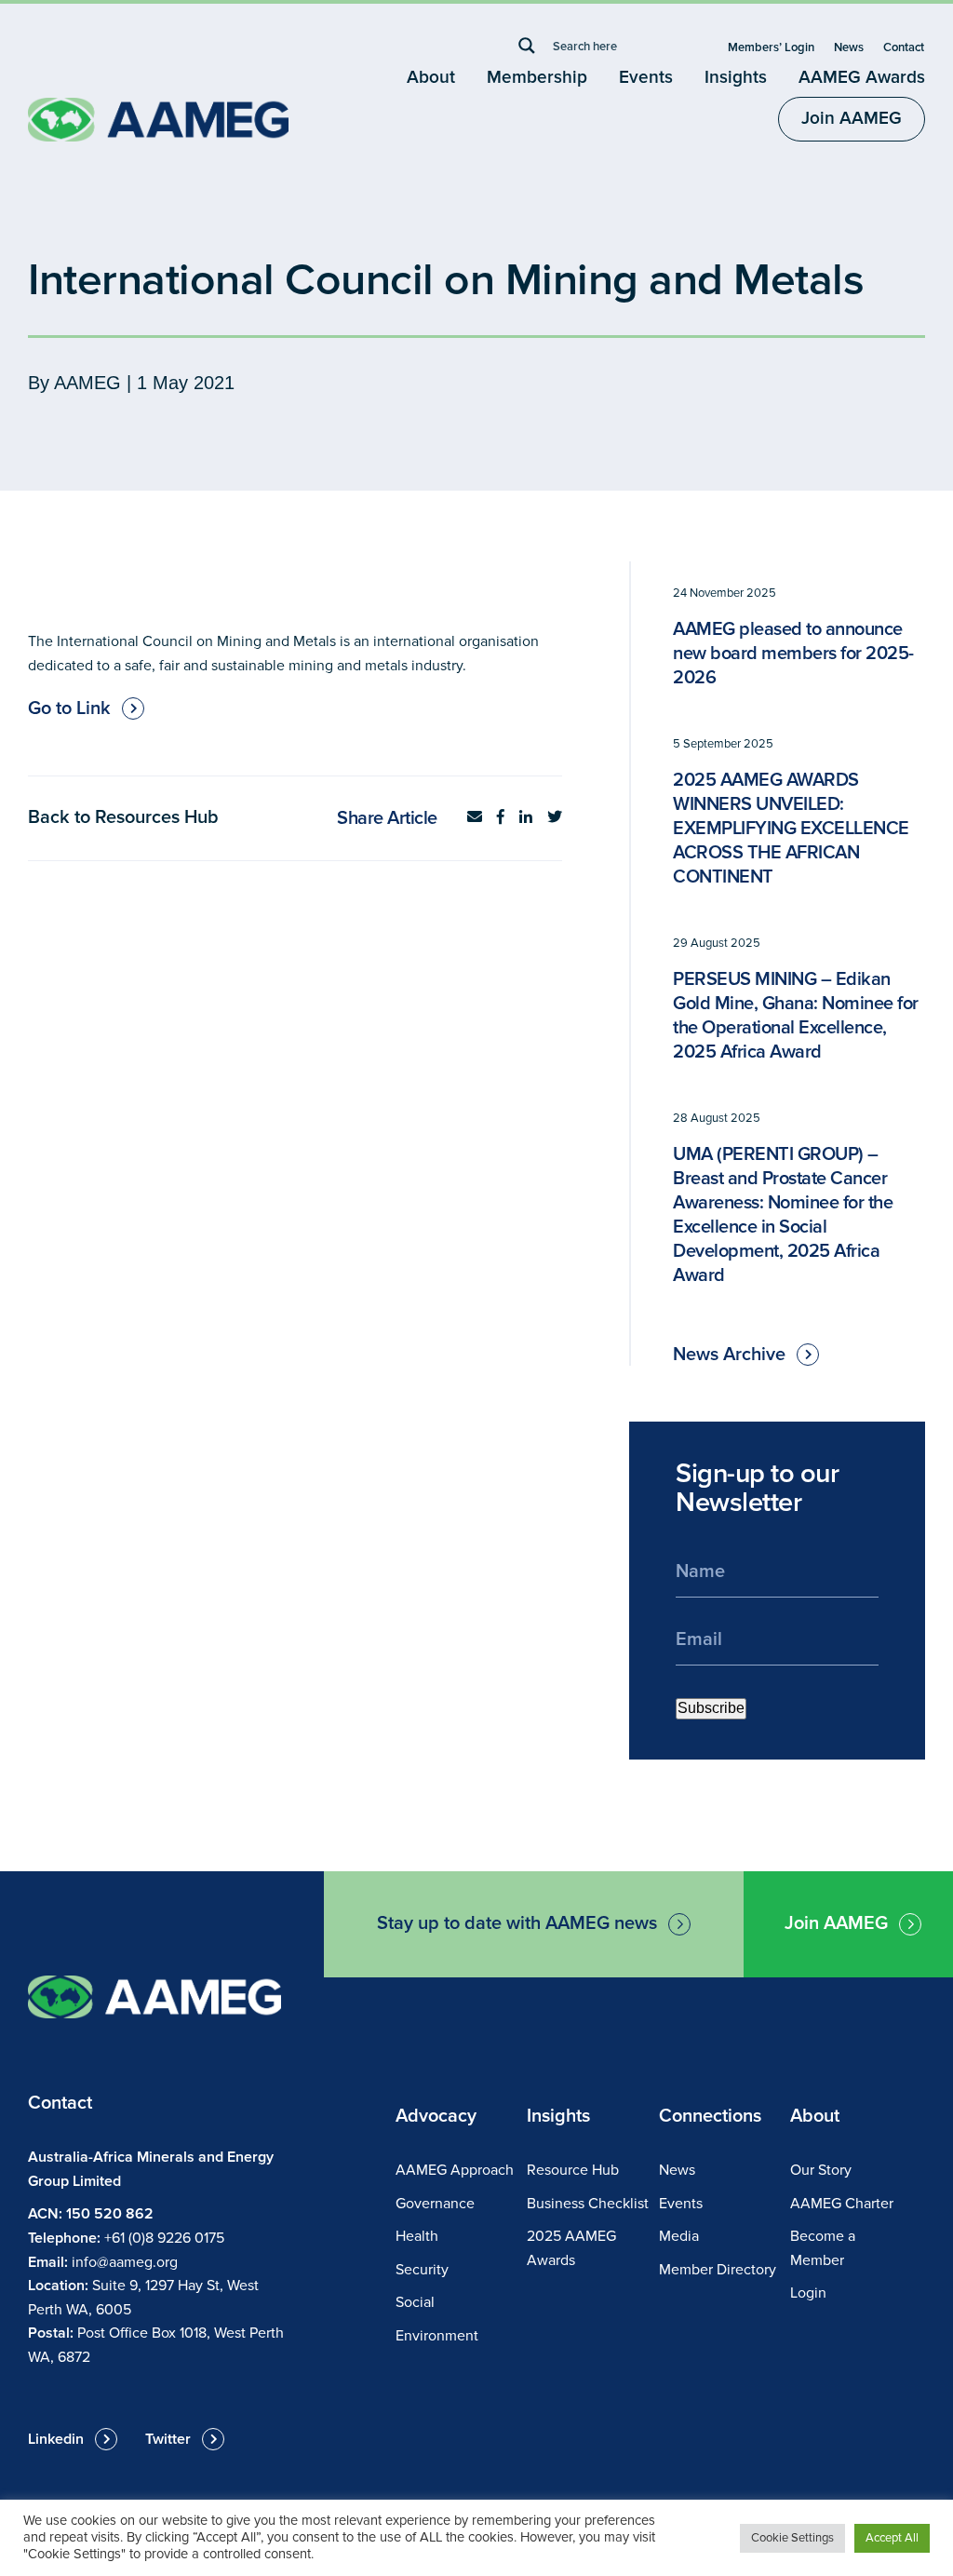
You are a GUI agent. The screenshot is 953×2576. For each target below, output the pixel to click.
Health (417, 2236)
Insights (736, 78)
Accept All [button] (892, 2538)
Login (808, 2293)
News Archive (729, 1355)
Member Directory (718, 2270)
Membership (537, 78)
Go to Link (69, 708)
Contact (904, 47)
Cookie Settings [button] (792, 2538)
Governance (435, 2204)
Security (422, 2270)
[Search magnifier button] (527, 46)
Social (415, 2302)
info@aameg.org (125, 2262)
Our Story (821, 2170)
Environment (437, 2336)
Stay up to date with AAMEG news (517, 1923)
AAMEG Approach (455, 2170)
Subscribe (711, 1708)
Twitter (168, 2439)
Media (679, 2236)
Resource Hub (573, 2170)
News (849, 47)
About (431, 78)
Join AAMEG (852, 119)
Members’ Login (771, 47)
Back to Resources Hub (123, 817)
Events (646, 78)
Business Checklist (588, 2204)
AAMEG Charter (842, 2204)
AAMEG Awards (862, 78)
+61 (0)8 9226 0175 (164, 2238)
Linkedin (56, 2439)
